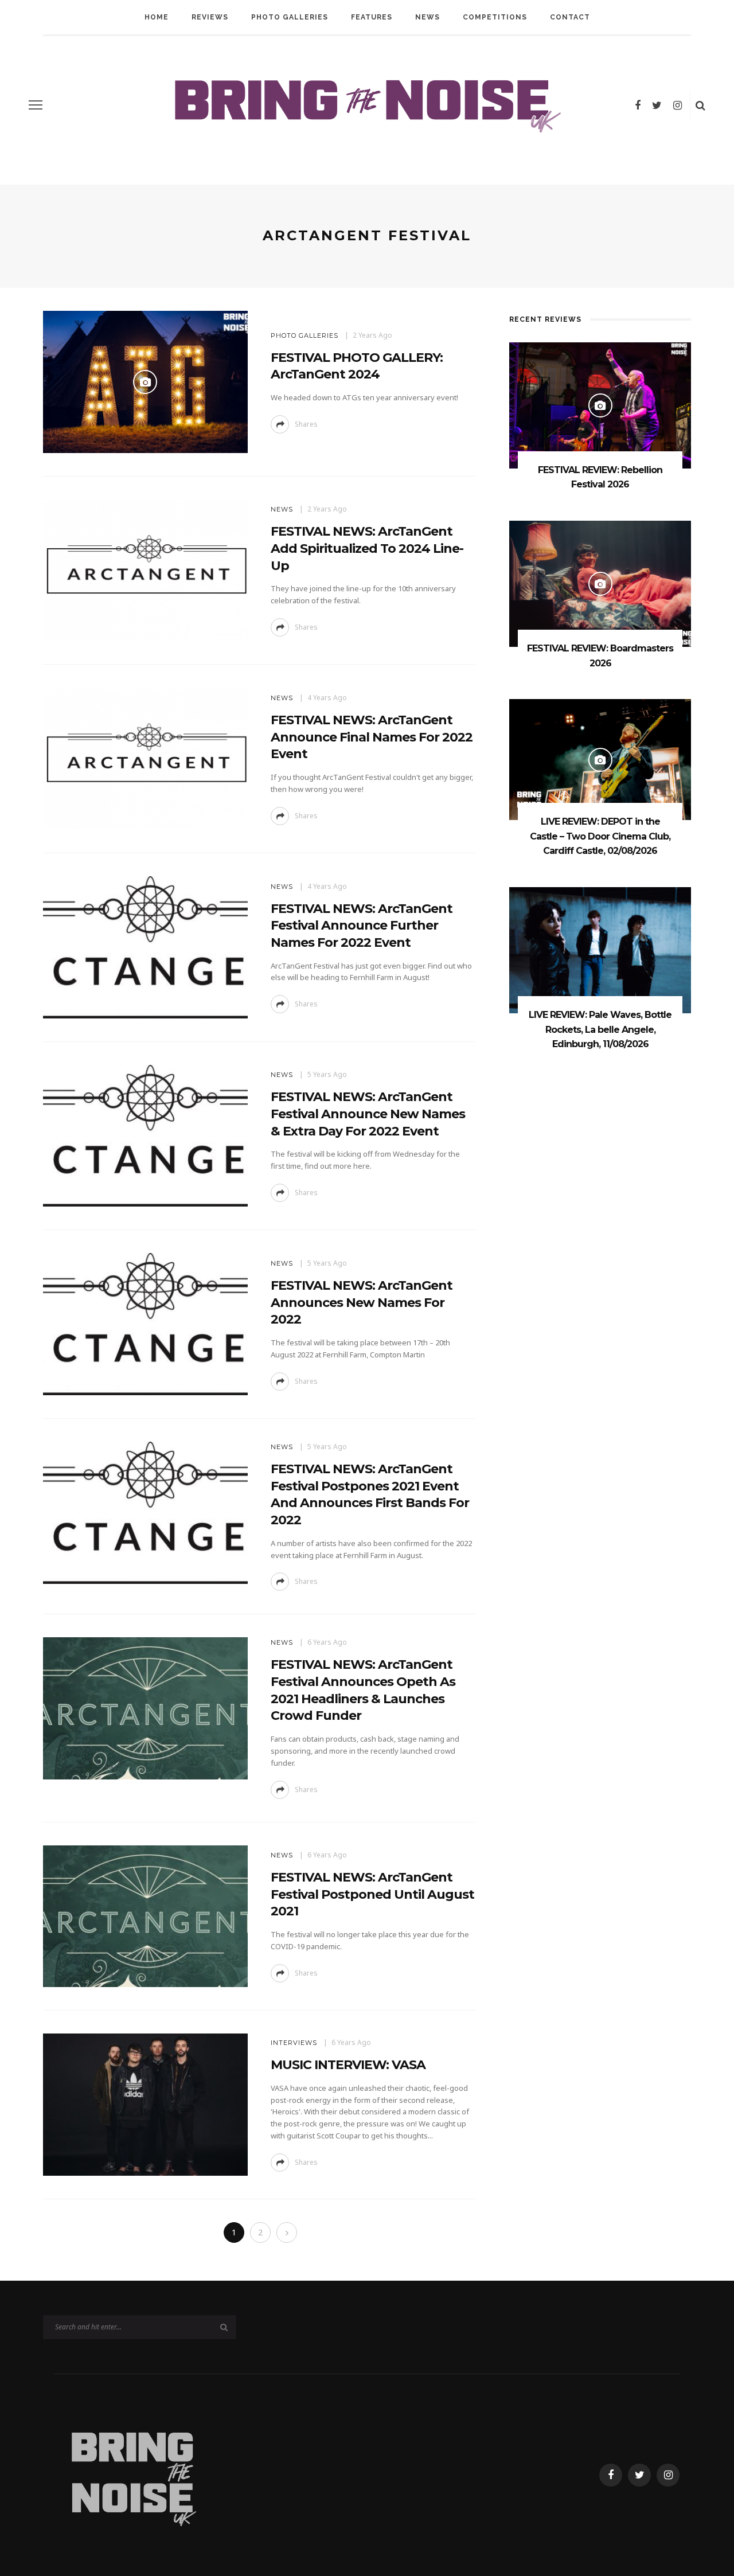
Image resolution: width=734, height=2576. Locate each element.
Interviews (294, 2043)
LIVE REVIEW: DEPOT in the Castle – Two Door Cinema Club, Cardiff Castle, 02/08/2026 (600, 836)
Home (157, 17)
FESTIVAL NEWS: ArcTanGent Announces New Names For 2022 (362, 1302)
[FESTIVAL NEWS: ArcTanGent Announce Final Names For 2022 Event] (145, 758)
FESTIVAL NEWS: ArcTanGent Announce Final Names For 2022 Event (372, 737)
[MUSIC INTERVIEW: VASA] (145, 2104)
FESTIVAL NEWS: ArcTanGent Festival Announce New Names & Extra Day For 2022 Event (368, 1114)
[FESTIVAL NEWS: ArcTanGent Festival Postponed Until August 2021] (145, 1915)
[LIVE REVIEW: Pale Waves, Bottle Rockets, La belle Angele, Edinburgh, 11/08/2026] (600, 949)
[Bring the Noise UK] (133, 2474)
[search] (700, 105)
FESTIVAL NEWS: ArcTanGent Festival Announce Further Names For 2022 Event (362, 926)
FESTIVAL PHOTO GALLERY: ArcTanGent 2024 (357, 366)
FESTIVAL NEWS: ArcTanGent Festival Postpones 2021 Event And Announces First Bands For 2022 (370, 1494)
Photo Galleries (290, 17)
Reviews (210, 17)
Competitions (495, 17)
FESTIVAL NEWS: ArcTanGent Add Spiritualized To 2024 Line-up (367, 548)
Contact (570, 17)
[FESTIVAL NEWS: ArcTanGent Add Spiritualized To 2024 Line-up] (145, 569)
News (427, 17)
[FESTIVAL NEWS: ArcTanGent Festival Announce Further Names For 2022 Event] (145, 947)
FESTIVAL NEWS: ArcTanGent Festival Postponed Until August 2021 (372, 1894)
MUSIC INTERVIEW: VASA (348, 2065)
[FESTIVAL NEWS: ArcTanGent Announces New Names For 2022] (145, 1323)
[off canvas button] (36, 105)
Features (372, 17)
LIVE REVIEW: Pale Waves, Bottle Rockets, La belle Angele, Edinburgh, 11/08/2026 (600, 1029)
